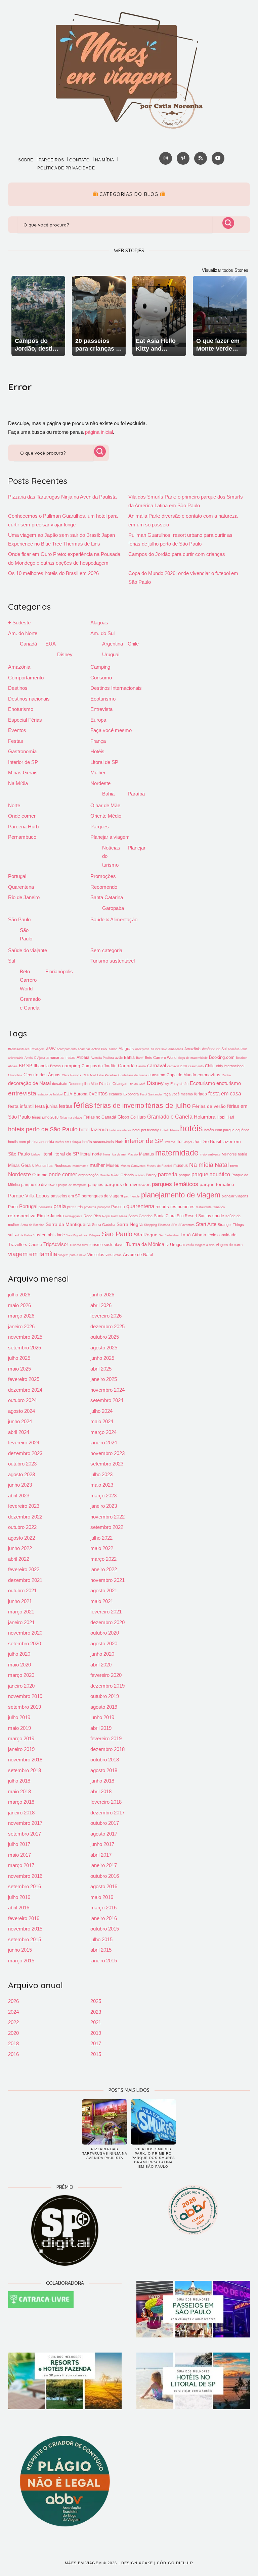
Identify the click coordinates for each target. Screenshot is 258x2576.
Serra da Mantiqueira (68, 1224)
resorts (162, 1207)
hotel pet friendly (146, 1130)
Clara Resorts (72, 1075)
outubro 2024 (22, 1400)
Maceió (133, 1154)
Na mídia (105, 160)
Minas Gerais (23, 772)
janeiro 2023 (104, 1506)
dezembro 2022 (25, 1517)
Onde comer (22, 816)
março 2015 (21, 1961)
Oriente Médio (106, 816)
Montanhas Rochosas (53, 1166)
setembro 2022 (107, 1527)
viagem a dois (205, 1245)
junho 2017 (102, 1844)
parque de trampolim (72, 1185)
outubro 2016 (105, 1876)
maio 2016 (102, 1897)
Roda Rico (92, 1216)
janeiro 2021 (21, 1622)
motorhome (80, 1166)
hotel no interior (120, 1130)
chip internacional (230, 1066)
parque (184, 1175)
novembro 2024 (107, 1390)
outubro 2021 (22, 1590)
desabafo (60, 1084)
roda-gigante (74, 1216)
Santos (205, 1216)
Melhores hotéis (235, 1154)
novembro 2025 (25, 1337)
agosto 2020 (104, 1643)
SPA (174, 1225)
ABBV (51, 1049)
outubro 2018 (105, 1760)
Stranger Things (231, 1225)
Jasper (187, 1142)
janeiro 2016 (104, 1918)
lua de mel (119, 1154)
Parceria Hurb (23, 827)
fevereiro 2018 (106, 1802)
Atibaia (83, 1058)
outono (140, 1175)
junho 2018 (102, 1781)
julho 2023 (101, 1474)
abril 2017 (101, 1855)
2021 (96, 2022)
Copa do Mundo (181, 1075)
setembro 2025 (25, 1348)
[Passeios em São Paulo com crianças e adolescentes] (193, 2309)
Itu (179, 1142)
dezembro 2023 (25, 1453)
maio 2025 (19, 1369)
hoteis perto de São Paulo (43, 1129)
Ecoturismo (103, 699)
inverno (170, 1142)
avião (119, 1058)
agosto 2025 (104, 1348)
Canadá (28, 644)
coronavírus (209, 1075)
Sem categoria (106, 950)
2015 (96, 2054)
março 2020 (21, 1675)
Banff (140, 1058)
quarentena (140, 1206)
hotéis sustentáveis (98, 1142)
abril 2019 (101, 1728)
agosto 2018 (104, 1770)
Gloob (123, 1117)
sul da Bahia (23, 1235)
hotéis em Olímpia (68, 1142)
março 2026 (21, 1316)
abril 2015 (101, 1950)
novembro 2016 (25, 1876)
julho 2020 (19, 1654)
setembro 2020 (25, 1643)
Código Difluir (175, 2563)
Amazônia (19, 667)
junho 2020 (102, 1654)
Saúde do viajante (28, 950)
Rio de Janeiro (24, 897)
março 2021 (21, 1612)
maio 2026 (19, 1305)
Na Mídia (18, 783)
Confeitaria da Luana (133, 1075)
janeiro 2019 (21, 1749)
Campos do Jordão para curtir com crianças (177, 554)
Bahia (108, 794)
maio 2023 (102, 1485)
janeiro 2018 (21, 1813)
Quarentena (21, 887)
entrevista (22, 1093)
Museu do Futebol (159, 1166)
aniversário (16, 1058)
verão (190, 1245)
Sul (12, 961)
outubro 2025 (105, 1337)
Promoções (103, 876)
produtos (90, 1207)
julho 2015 (101, 1939)
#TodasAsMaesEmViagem (26, 1049)
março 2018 (21, 1802)
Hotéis (97, 751)
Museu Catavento (133, 1166)
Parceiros (51, 160)
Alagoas (99, 623)
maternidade (177, 1153)
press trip (75, 1207)
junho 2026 (102, 1295)
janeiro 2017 (104, 1865)
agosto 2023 (21, 1474)
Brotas (55, 1066)
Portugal (17, 876)
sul (11, 1235)
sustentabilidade (49, 1235)
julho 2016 (19, 1897)
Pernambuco (22, 837)
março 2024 (103, 1432)
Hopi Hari (225, 1117)
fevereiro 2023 (24, 1506)
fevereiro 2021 (106, 1612)
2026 (13, 2001)
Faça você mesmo (111, 730)
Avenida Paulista (102, 1058)
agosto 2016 (104, 1886)
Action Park (99, 1049)
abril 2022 (19, 1559)
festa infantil (21, 1106)
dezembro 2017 (107, 1813)
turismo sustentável (107, 1245)
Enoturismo (21, 709)
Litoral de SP (104, 762)
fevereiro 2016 (24, 1918)
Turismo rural (79, 1245)
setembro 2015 (25, 1939)
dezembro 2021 (25, 1580)
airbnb (113, 1049)
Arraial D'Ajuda (35, 1058)
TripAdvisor (56, 1244)
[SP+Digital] (65, 2230)
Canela (141, 1066)
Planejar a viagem (110, 837)
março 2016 (103, 1908)
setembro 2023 (107, 1464)
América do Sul (214, 1049)
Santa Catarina (107, 897)
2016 (13, 2054)
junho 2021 (20, 1601)
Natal (222, 1165)
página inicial (99, 432)
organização (88, 1175)
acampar (84, 1049)
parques (96, 1185)
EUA (51, 644)
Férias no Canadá (100, 1117)
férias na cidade (71, 1118)
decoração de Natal (29, 1083)
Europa (98, 720)
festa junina (46, 1106)
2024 (13, 2012)
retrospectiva (22, 1216)
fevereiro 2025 (24, 1379)
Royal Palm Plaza (115, 1216)
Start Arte (206, 1224)
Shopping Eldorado (157, 1225)
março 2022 (103, 1559)
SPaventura (186, 1225)
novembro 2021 (107, 1580)
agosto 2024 (21, 1411)
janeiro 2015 (104, 1961)
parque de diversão (39, 1185)
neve (234, 1166)
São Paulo (19, 919)
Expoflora (131, 1094)
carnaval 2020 (177, 1066)
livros (107, 1154)
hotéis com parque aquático (227, 1130)
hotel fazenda (94, 1130)
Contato (79, 160)
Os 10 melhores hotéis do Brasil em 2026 (53, 573)
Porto (13, 1207)
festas (66, 1106)
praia (60, 1206)
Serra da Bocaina (32, 1225)
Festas (16, 741)
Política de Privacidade (66, 168)
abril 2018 (101, 1791)
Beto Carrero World (28, 980)
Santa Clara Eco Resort (175, 1216)
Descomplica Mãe (83, 1084)
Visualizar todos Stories (225, 270)
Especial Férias (25, 720)
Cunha (226, 1075)
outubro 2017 (105, 1823)
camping (71, 1066)
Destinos (18, 688)
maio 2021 (102, 1601)
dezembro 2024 (25, 1390)
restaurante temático (210, 1207)
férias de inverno (119, 1105)
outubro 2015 (105, 1929)
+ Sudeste (19, 623)
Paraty (151, 1175)
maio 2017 (19, 1855)
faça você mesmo (178, 1094)
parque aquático (211, 1174)
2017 (96, 2043)
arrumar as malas (61, 1058)
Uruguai (111, 654)
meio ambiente (210, 1154)
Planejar (137, 848)
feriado (201, 1094)
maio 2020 (19, 1665)
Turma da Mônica (145, 1244)
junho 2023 (20, 1485)
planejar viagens (235, 1196)
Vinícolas (96, 1255)
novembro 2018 (25, 1760)
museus (181, 1166)
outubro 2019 (105, 1696)
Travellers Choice (25, 1245)
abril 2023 (19, 1496)
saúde (218, 1216)
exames (115, 1094)
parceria (168, 1174)
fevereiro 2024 (24, 1442)
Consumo (101, 678)
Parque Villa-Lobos (29, 1196)
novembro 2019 (25, 1696)
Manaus (146, 1154)
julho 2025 (19, 1358)
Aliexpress (142, 1049)
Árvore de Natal (138, 1255)
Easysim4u (179, 1084)
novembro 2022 (107, 1517)
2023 (96, 2012)
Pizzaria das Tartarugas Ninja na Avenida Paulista (62, 497)
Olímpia (40, 1175)
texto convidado (222, 1235)
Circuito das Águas (42, 1075)
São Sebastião (169, 1235)
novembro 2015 (25, 1929)
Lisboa (36, 1154)
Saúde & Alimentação (114, 919)
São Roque (146, 1235)
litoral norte (91, 1154)
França (98, 741)
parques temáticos (175, 1184)
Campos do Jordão (99, 1066)
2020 (13, 2033)
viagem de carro (229, 1245)
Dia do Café (137, 1084)
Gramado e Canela (170, 1117)
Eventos (17, 730)
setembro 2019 (25, 1707)
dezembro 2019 (107, 1686)
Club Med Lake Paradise (100, 1075)
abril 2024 (19, 1432)
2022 (13, 2022)
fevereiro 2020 (106, 1675)
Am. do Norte (23, 633)
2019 (96, 2033)
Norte (14, 805)
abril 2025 (101, 1369)
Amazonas (176, 1049)
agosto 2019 (104, 1707)
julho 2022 (101, 1538)
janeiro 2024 (104, 1442)
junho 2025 (102, 1358)
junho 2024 (20, 1421)
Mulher (98, 772)
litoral (47, 1154)
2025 (96, 2001)
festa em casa (225, 1093)
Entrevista (101, 709)
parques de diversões (127, 1184)
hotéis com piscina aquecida (31, 1142)
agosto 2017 (104, 1834)
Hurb (119, 1142)
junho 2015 (20, 1950)
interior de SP (144, 1141)
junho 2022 (20, 1548)
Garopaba (113, 908)
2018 (13, 2043)
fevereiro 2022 (24, 1569)
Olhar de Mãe (105, 805)
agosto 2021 (104, 1590)
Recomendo (104, 887)
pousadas (45, 1207)
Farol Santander (151, 1094)
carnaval (157, 1065)
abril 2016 (19, 1908)
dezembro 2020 (107, 1622)
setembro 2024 (107, 1400)
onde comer (63, 1174)
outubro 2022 (22, 1527)
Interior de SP (23, 762)
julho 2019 (19, 1717)
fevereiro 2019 (106, 1738)
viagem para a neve (72, 1255)
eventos (98, 1093)
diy (167, 1084)
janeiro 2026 (21, 1326)
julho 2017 (19, 1844)
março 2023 (103, 1496)
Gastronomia (22, 751)
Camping (100, 667)
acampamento (67, 1049)
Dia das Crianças (113, 1084)
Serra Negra (130, 1224)
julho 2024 (101, 1411)
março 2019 (21, 1738)
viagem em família (33, 1254)
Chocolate (15, 1075)
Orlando (127, 1175)
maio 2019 (19, 1728)
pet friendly (132, 1196)
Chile (133, 644)
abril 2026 (101, 1305)
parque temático (217, 1184)
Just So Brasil (207, 1142)
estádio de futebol (50, 1094)
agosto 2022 (21, 1538)
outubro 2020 (105, 1633)
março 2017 (21, 1865)
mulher (97, 1165)
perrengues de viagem (102, 1196)
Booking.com (222, 1057)
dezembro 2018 (107, 1749)
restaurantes (182, 1207)
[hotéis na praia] (193, 2381)
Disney (65, 654)
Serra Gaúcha (104, 1225)
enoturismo (229, 1083)
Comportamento (26, 678)
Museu (113, 1165)
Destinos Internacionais (116, 688)
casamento (196, 1066)
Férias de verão (209, 1106)
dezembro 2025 (107, 1326)
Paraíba (136, 794)
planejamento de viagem (181, 1195)
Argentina (113, 644)
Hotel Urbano (169, 1130)
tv (167, 1245)
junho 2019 (102, 1717)
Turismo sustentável (113, 961)
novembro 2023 (107, 1453)
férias (83, 1105)
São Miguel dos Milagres (83, 1235)
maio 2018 (19, 1791)
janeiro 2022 (104, 1569)
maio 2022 (102, 1548)
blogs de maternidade (193, 1058)
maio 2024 (102, 1421)
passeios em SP (66, 1196)
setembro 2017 (25, 1834)
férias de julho (168, 1105)
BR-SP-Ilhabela (34, 1066)
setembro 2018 (25, 1770)
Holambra (205, 1117)
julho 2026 (19, 1295)
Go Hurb (138, 1117)
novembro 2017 (25, 1823)
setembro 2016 (25, 1886)
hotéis (191, 1128)
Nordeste (100, 783)
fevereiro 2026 (106, 1316)
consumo (157, 1075)
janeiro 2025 (104, 1379)
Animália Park (237, 1049)
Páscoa (118, 1207)
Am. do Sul (102, 633)
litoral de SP (66, 1154)
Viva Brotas (114, 1255)
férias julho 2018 (45, 1117)
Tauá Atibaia (193, 1235)
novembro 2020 (25, 1633)
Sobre (26, 160)
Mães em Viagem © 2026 (91, 2563)
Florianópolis (59, 971)
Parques (100, 827)
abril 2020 (101, 1665)
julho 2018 (19, 1781)
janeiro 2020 (21, 1686)
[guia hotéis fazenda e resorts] (65, 2381)
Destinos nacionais (29, 699)
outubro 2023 (22, 1464)
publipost (104, 1207)
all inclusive (159, 1049)
